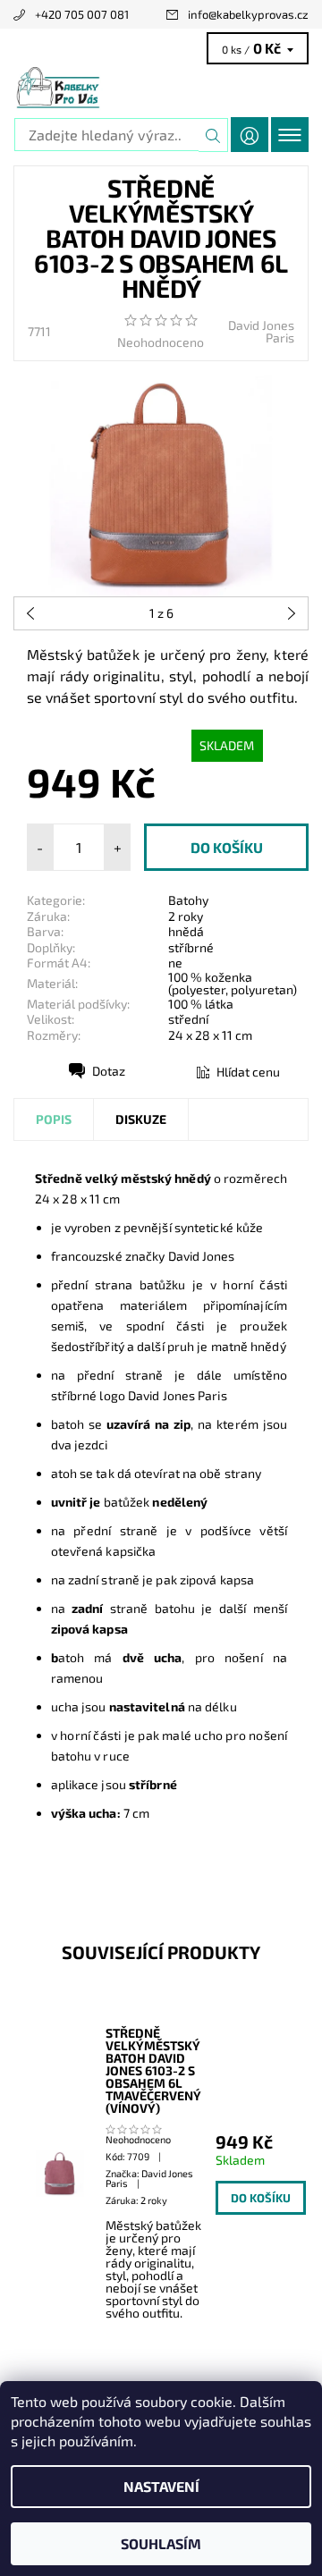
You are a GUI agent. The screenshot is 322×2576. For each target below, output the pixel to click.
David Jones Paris (261, 331)
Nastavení (161, 2486)
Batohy (188, 900)
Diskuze (141, 1119)
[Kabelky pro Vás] (161, 88)
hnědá (186, 931)
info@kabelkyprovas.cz (248, 14)
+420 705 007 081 (82, 14)
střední (188, 1019)
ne (175, 963)
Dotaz (109, 1071)
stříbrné (191, 947)
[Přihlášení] (250, 135)
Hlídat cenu (248, 1072)
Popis (54, 1119)
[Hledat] (213, 135)
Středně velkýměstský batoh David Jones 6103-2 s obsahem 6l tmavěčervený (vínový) (153, 2071)
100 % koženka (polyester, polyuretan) (233, 983)
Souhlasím (161, 2543)
